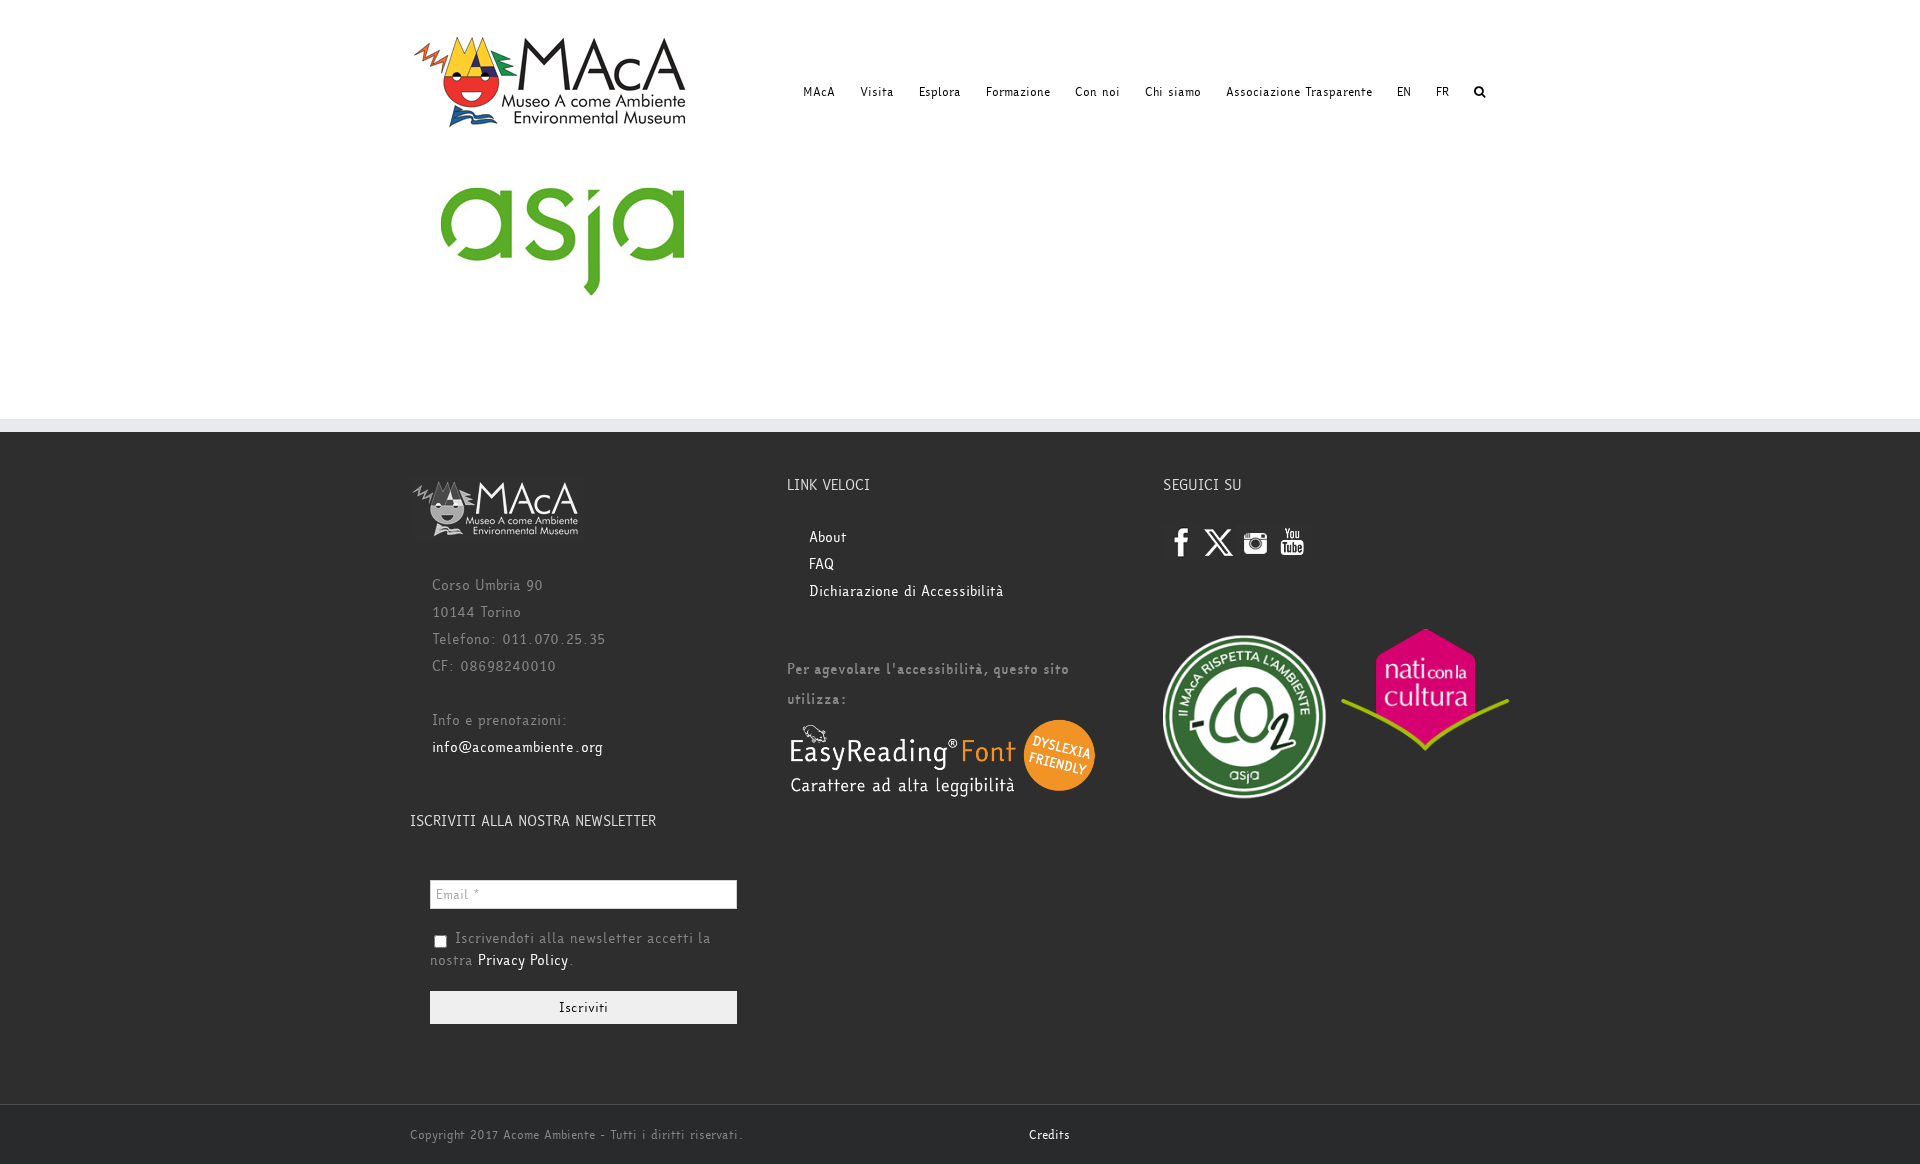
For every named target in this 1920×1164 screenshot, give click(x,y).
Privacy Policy (523, 960)
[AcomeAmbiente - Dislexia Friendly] (943, 729)
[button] (1479, 92)
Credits (1049, 1135)
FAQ (821, 564)
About (828, 537)
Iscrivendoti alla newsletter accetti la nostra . (570, 950)
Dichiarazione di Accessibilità (906, 591)
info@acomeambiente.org (517, 747)
